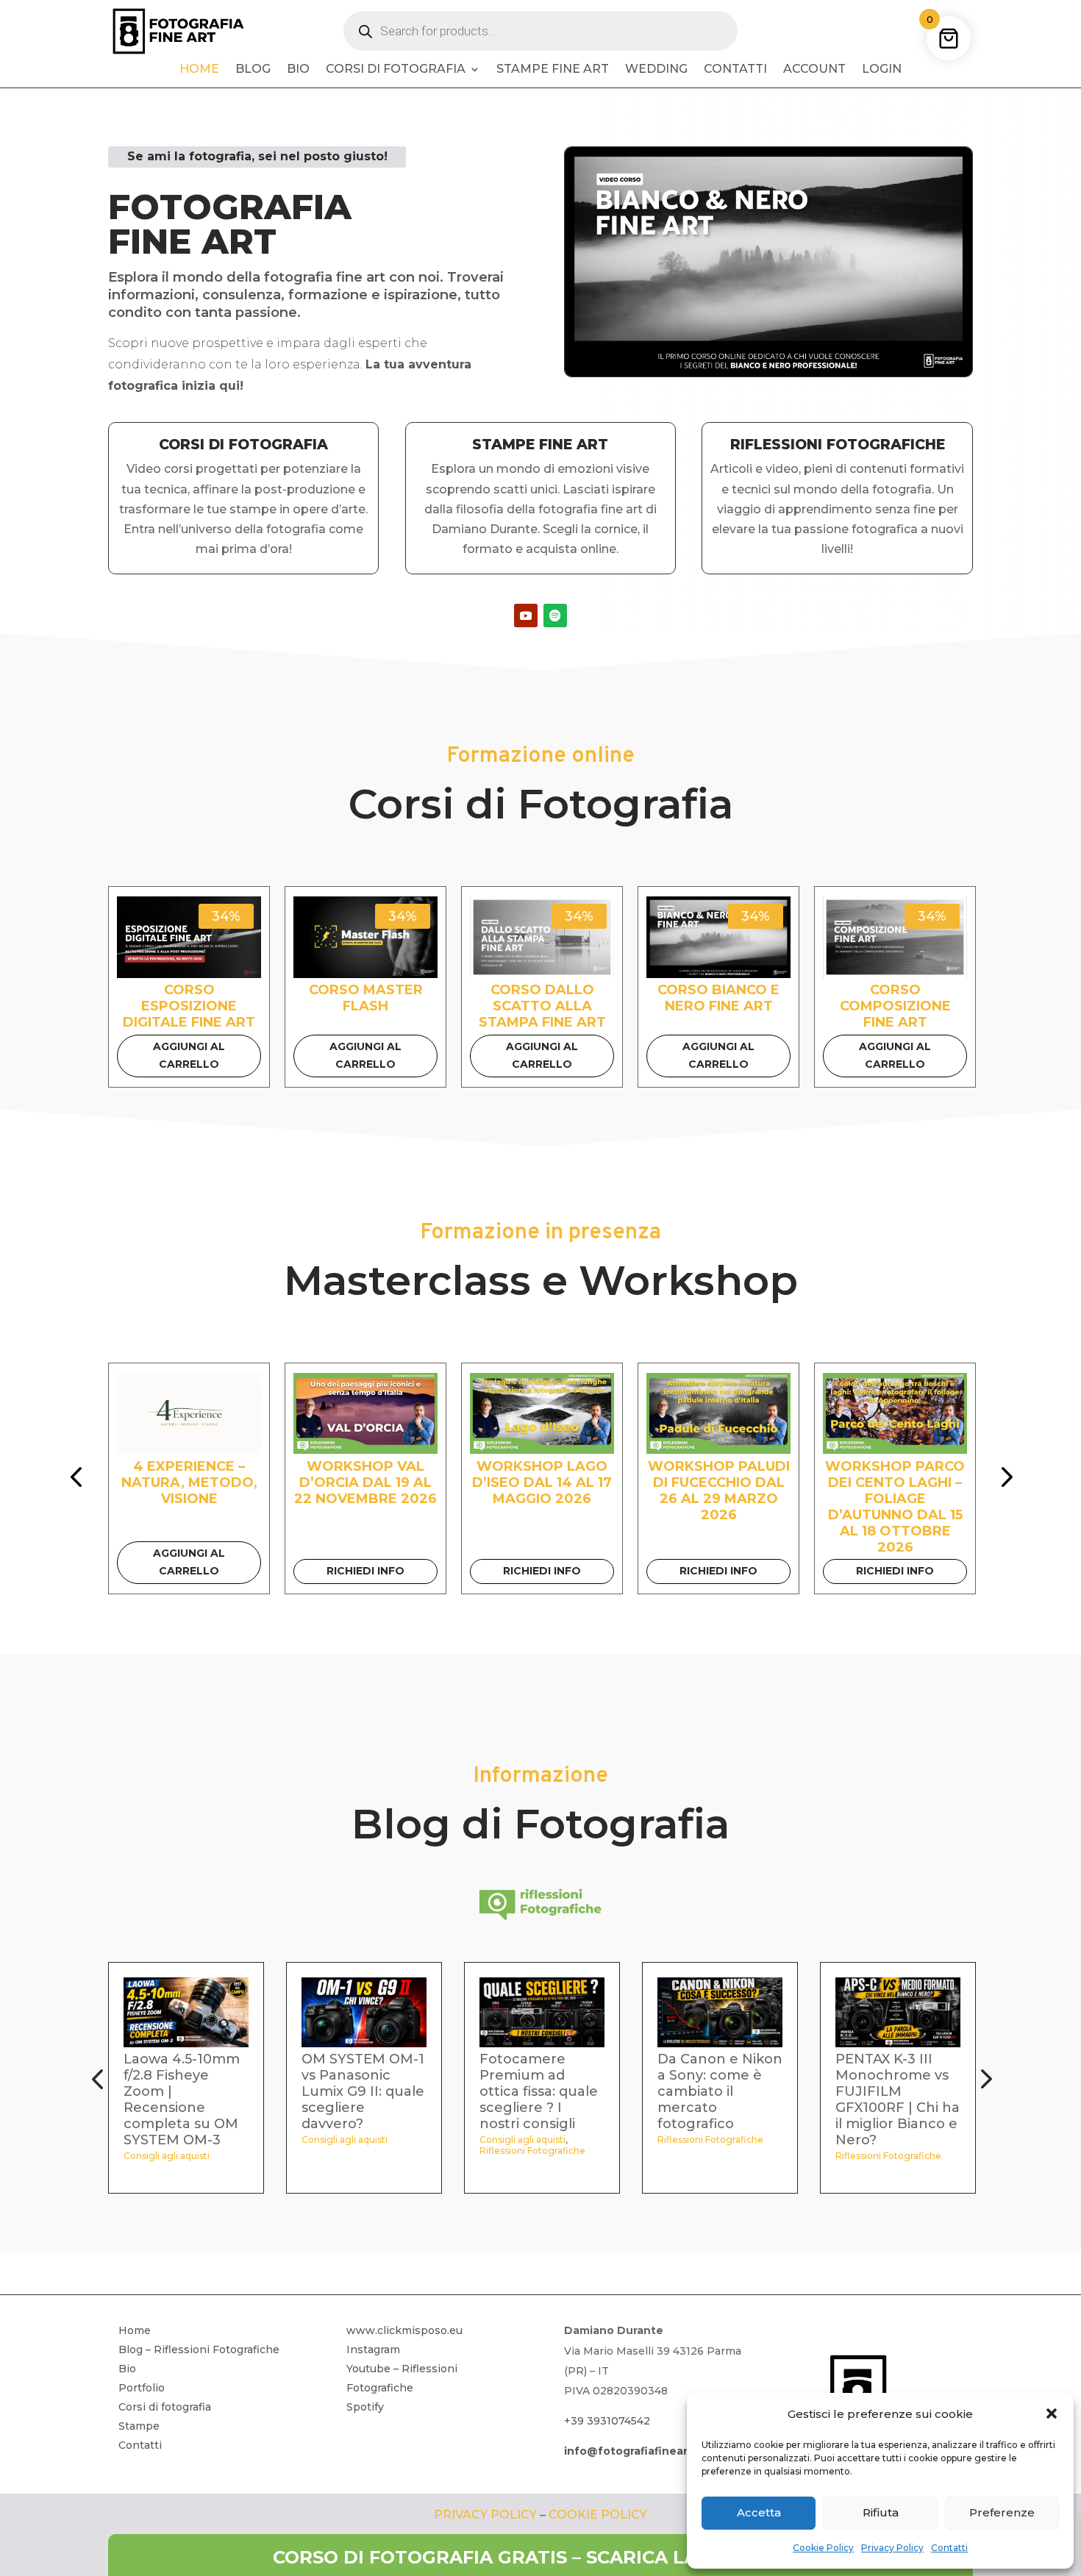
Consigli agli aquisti (167, 2156)
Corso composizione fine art (895, 1006)
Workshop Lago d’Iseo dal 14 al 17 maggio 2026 (542, 1483)
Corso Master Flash (366, 998)
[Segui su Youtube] (526, 616)
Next (1002, 1479)
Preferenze (1002, 2512)
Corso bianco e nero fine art (718, 998)
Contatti (949, 2548)
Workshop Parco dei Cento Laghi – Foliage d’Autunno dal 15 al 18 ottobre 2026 (895, 1507)
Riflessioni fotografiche (838, 445)
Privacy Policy (892, 2548)
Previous (79, 1479)
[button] (1052, 2413)
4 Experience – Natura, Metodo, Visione (189, 1483)
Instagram (373, 2350)
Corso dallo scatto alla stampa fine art (542, 1006)
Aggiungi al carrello (189, 1055)
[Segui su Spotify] (555, 616)
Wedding (656, 70)
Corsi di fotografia (396, 70)
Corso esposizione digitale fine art (189, 1006)
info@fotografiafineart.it (634, 2451)
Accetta (759, 2512)
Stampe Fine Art (553, 70)
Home (199, 70)
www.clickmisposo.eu (404, 2330)
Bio (298, 70)
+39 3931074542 (607, 2421)
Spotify (365, 2407)
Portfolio (142, 2388)
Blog (253, 70)
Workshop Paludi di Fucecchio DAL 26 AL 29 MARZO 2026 (719, 1491)
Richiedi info (365, 1571)
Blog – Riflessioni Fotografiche (199, 2350)
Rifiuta (881, 2512)
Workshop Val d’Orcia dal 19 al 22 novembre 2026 (365, 1483)
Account (814, 70)
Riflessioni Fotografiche (532, 2151)
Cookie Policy (823, 2548)
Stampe (139, 2426)
